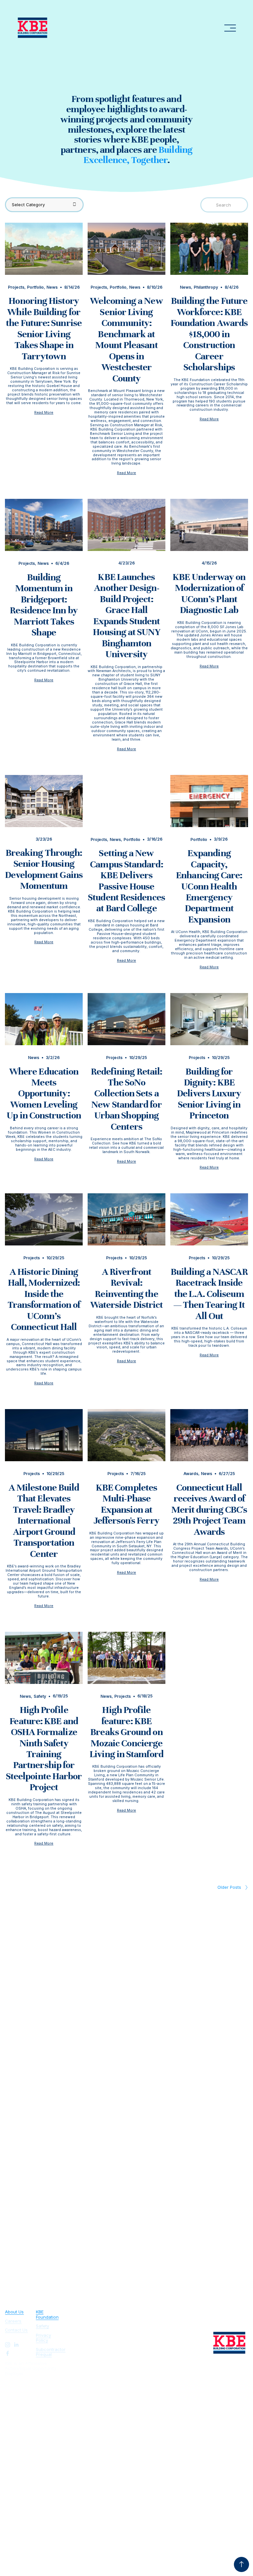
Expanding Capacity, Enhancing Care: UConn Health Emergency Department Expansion (209, 886)
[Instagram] (8, 2345)
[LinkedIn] (16, 2345)
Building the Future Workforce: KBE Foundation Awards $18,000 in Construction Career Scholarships (209, 334)
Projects (16, 287)
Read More (44, 413)
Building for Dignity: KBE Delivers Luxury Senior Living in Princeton (209, 1094)
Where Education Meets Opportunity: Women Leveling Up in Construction (44, 1094)
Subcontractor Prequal (51, 2352)
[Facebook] (8, 2353)
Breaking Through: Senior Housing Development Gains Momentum (44, 869)
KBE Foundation (47, 2315)
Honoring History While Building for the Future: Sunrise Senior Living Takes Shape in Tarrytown (44, 328)
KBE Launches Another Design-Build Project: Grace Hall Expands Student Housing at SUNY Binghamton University (126, 615)
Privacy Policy (43, 2338)
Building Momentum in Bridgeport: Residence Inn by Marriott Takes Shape (44, 605)
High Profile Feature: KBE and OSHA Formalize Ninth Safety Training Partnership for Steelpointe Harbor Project (44, 1748)
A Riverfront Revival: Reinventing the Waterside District (127, 1288)
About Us (14, 2312)
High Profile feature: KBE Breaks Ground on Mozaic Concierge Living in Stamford (126, 1732)
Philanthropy (206, 287)
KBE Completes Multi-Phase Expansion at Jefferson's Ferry (126, 1504)
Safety (40, 1696)
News (52, 287)
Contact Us (16, 2330)
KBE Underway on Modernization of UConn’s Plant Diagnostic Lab (209, 593)
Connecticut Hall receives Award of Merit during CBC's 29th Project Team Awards (209, 1510)
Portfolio (35, 287)
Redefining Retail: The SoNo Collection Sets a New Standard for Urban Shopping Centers (127, 1099)
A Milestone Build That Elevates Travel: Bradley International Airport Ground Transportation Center (44, 1521)
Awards (191, 1474)
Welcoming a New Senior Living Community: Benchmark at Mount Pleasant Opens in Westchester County (126, 339)
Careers (13, 2321)
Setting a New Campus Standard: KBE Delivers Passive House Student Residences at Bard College (126, 881)
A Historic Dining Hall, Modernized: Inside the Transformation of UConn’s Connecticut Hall (44, 1299)
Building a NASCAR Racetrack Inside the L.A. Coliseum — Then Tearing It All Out (209, 1294)
